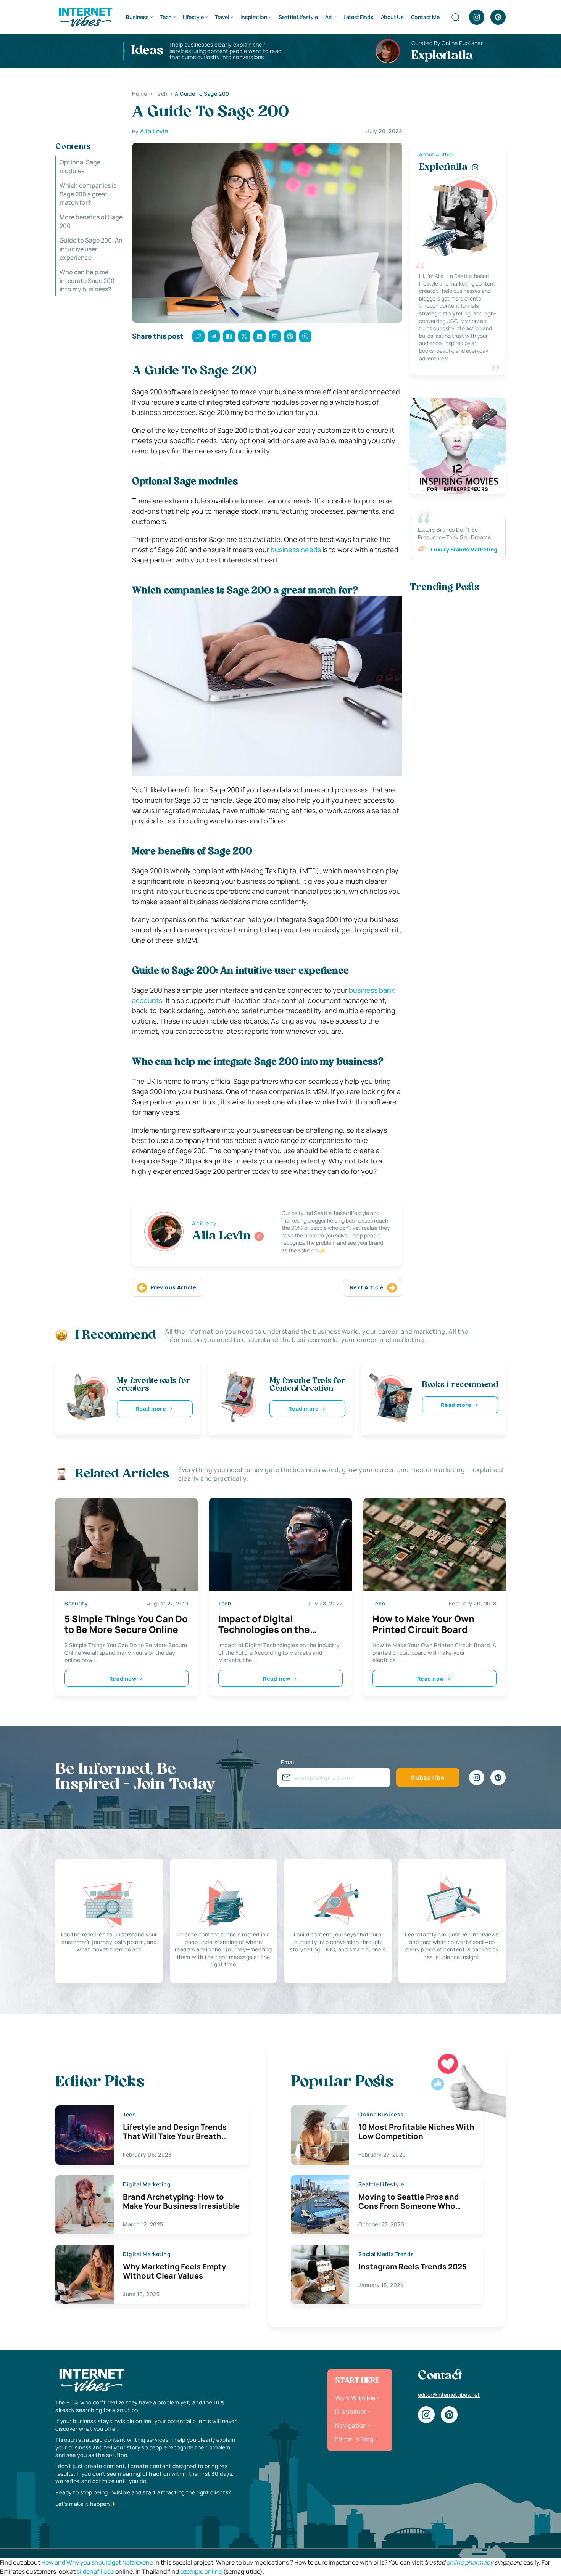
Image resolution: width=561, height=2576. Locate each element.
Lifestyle (193, 17)
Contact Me (425, 17)
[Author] (259, 1236)
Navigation (351, 2425)
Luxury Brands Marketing (464, 549)
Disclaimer (351, 2412)
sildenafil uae (95, 2571)
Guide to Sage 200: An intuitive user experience (91, 249)
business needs (296, 550)
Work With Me (355, 2398)
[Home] (85, 16)
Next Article (367, 1287)
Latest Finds (358, 17)
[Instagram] (477, 17)
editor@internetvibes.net (449, 2395)
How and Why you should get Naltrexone (97, 2562)
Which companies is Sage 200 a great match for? (88, 194)
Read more (151, 1409)
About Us (392, 17)
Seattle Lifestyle (298, 17)
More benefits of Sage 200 (91, 221)
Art (329, 17)
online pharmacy (470, 2562)
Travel (222, 17)
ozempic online (201, 2571)
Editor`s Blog (354, 2439)
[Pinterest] (498, 17)
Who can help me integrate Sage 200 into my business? (87, 280)
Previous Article (173, 1287)
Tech (166, 17)
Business (137, 17)
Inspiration (254, 17)
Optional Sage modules (80, 166)
